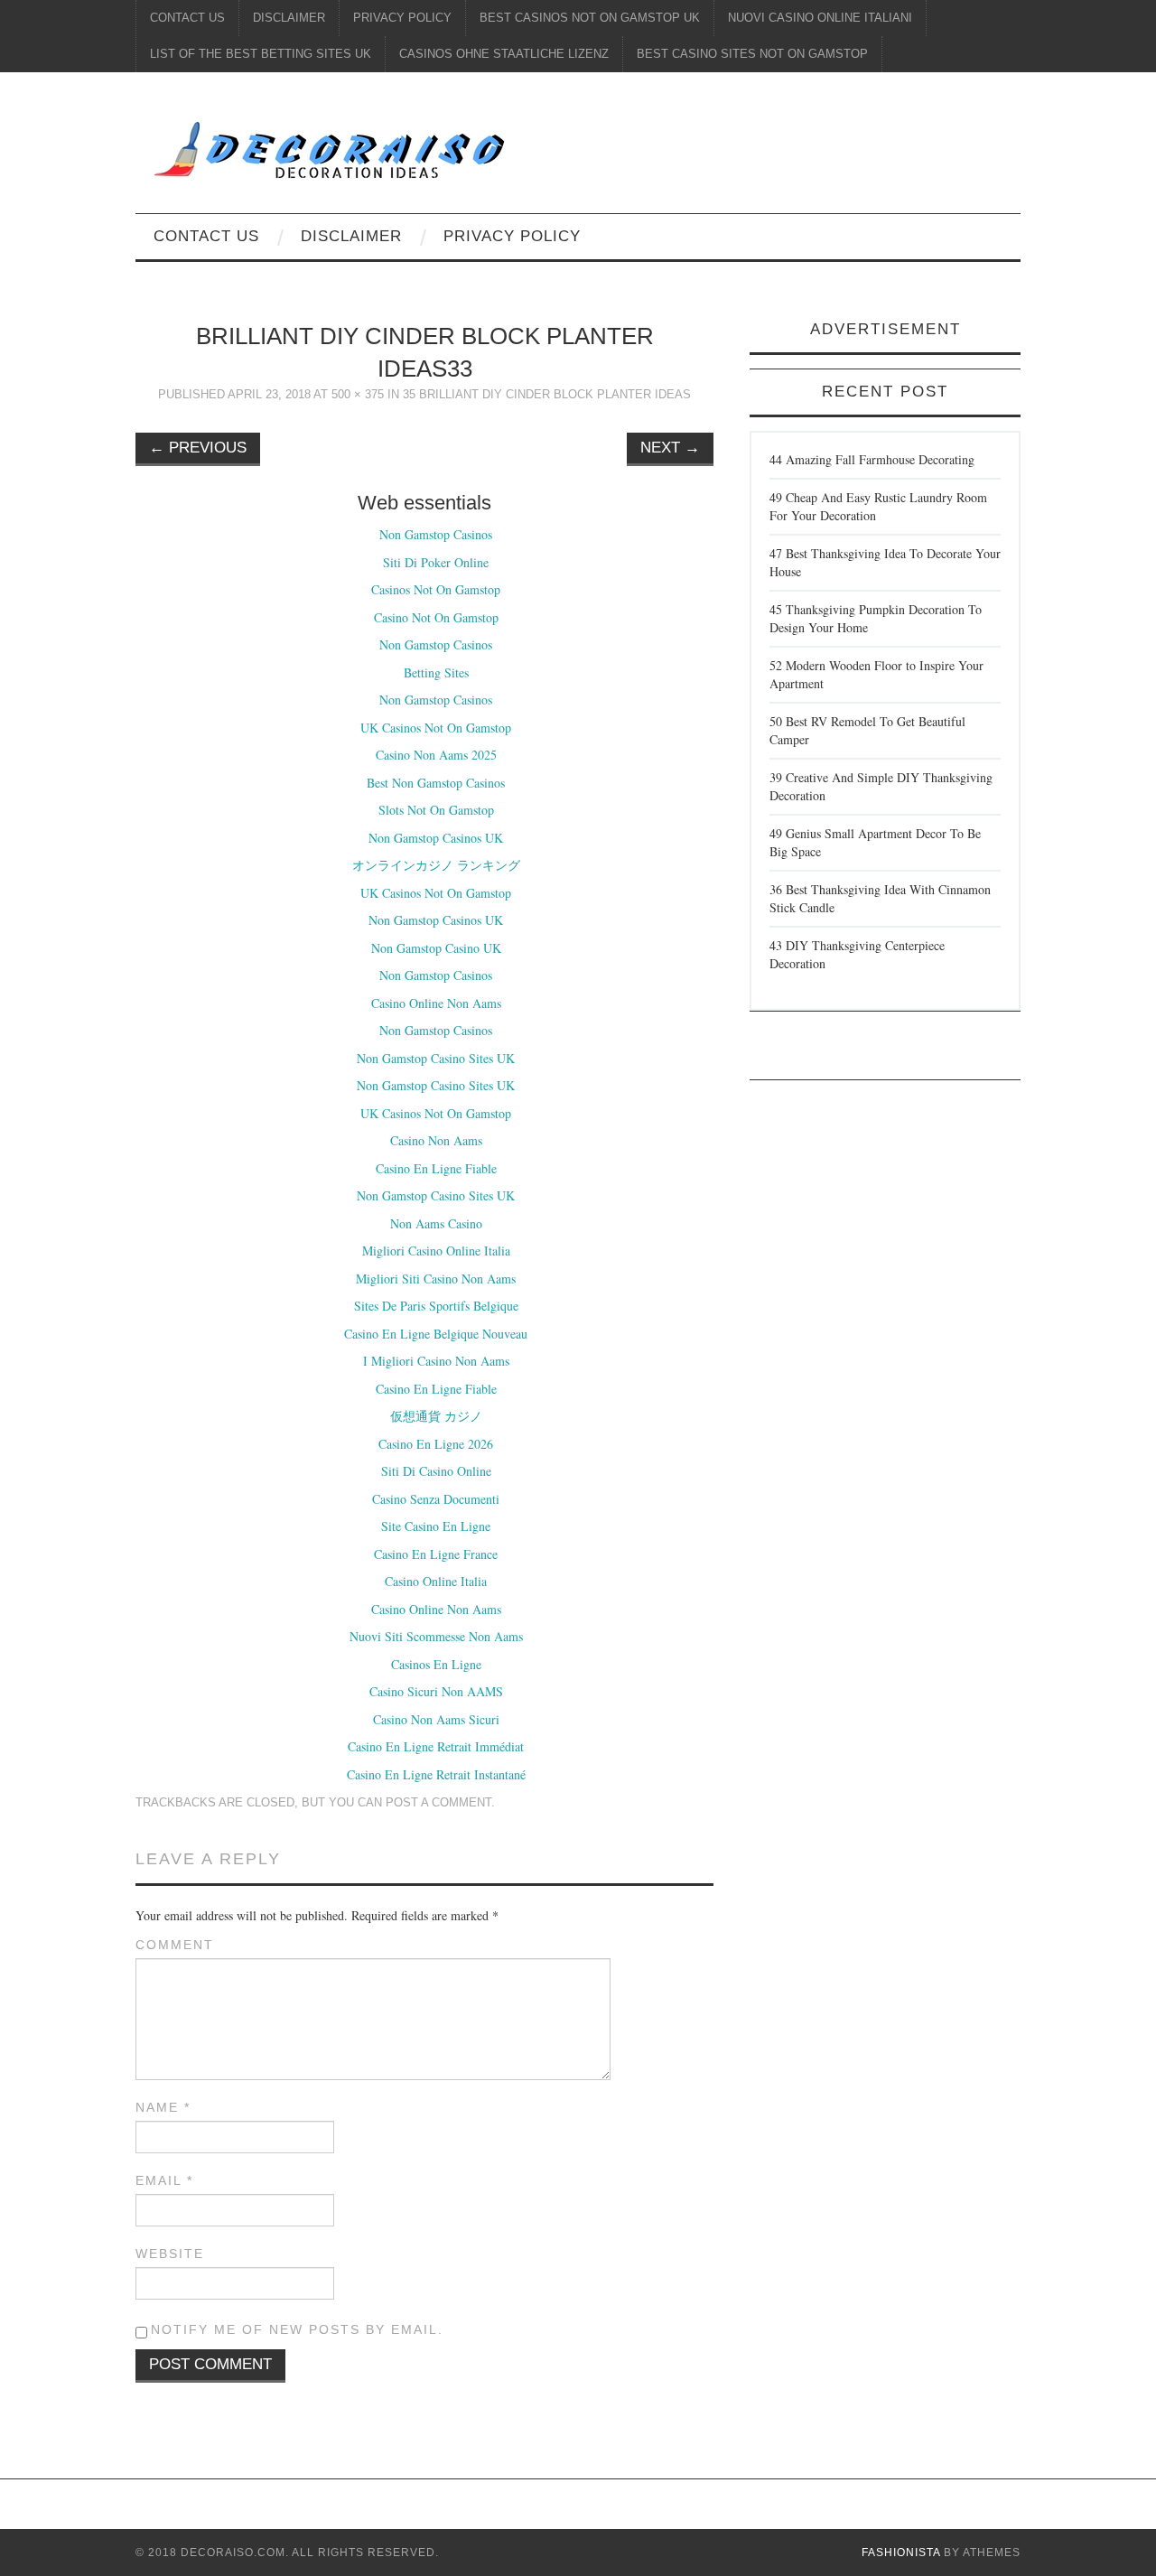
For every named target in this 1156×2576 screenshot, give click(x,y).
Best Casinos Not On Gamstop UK (590, 18)
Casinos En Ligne (436, 1664)
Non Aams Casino (436, 1223)
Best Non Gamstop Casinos (436, 783)
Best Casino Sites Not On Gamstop (752, 54)
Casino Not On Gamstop (436, 617)
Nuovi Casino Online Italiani (820, 18)
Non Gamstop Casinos (436, 534)
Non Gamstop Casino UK (436, 948)
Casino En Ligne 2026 (436, 1444)
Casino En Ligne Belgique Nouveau (436, 1334)
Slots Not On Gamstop (436, 810)
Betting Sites (436, 672)
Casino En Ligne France (436, 1554)
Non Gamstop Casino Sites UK (436, 1058)
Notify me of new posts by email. (297, 2329)
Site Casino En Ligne (436, 1526)
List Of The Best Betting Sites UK (261, 54)
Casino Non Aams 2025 (436, 755)
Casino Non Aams (436, 1140)
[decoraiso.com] (464, 147)
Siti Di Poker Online (436, 562)
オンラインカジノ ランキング (436, 865)
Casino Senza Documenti (436, 1499)
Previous (198, 448)
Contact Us (187, 18)
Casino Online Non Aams (436, 1003)
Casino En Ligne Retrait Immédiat (436, 1746)
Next (670, 448)
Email (164, 2180)
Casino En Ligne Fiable (436, 1168)
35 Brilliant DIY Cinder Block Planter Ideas (547, 395)
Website (170, 2254)
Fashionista (901, 2553)
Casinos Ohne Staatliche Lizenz (504, 54)
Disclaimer (289, 18)
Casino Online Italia (436, 1581)
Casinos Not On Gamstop (436, 589)
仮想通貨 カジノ (436, 1416)
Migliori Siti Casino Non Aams (436, 1279)
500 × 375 (358, 395)
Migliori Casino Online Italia (436, 1251)
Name (163, 2107)
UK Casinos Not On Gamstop (436, 728)
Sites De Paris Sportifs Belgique (436, 1306)
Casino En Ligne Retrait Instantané (436, 1774)
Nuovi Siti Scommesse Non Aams (436, 1636)
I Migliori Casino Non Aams (436, 1361)
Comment (175, 1945)
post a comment (438, 1803)
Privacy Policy (402, 18)
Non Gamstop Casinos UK (436, 838)
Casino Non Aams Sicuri (436, 1719)
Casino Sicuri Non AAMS (436, 1691)
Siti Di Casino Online (436, 1471)
